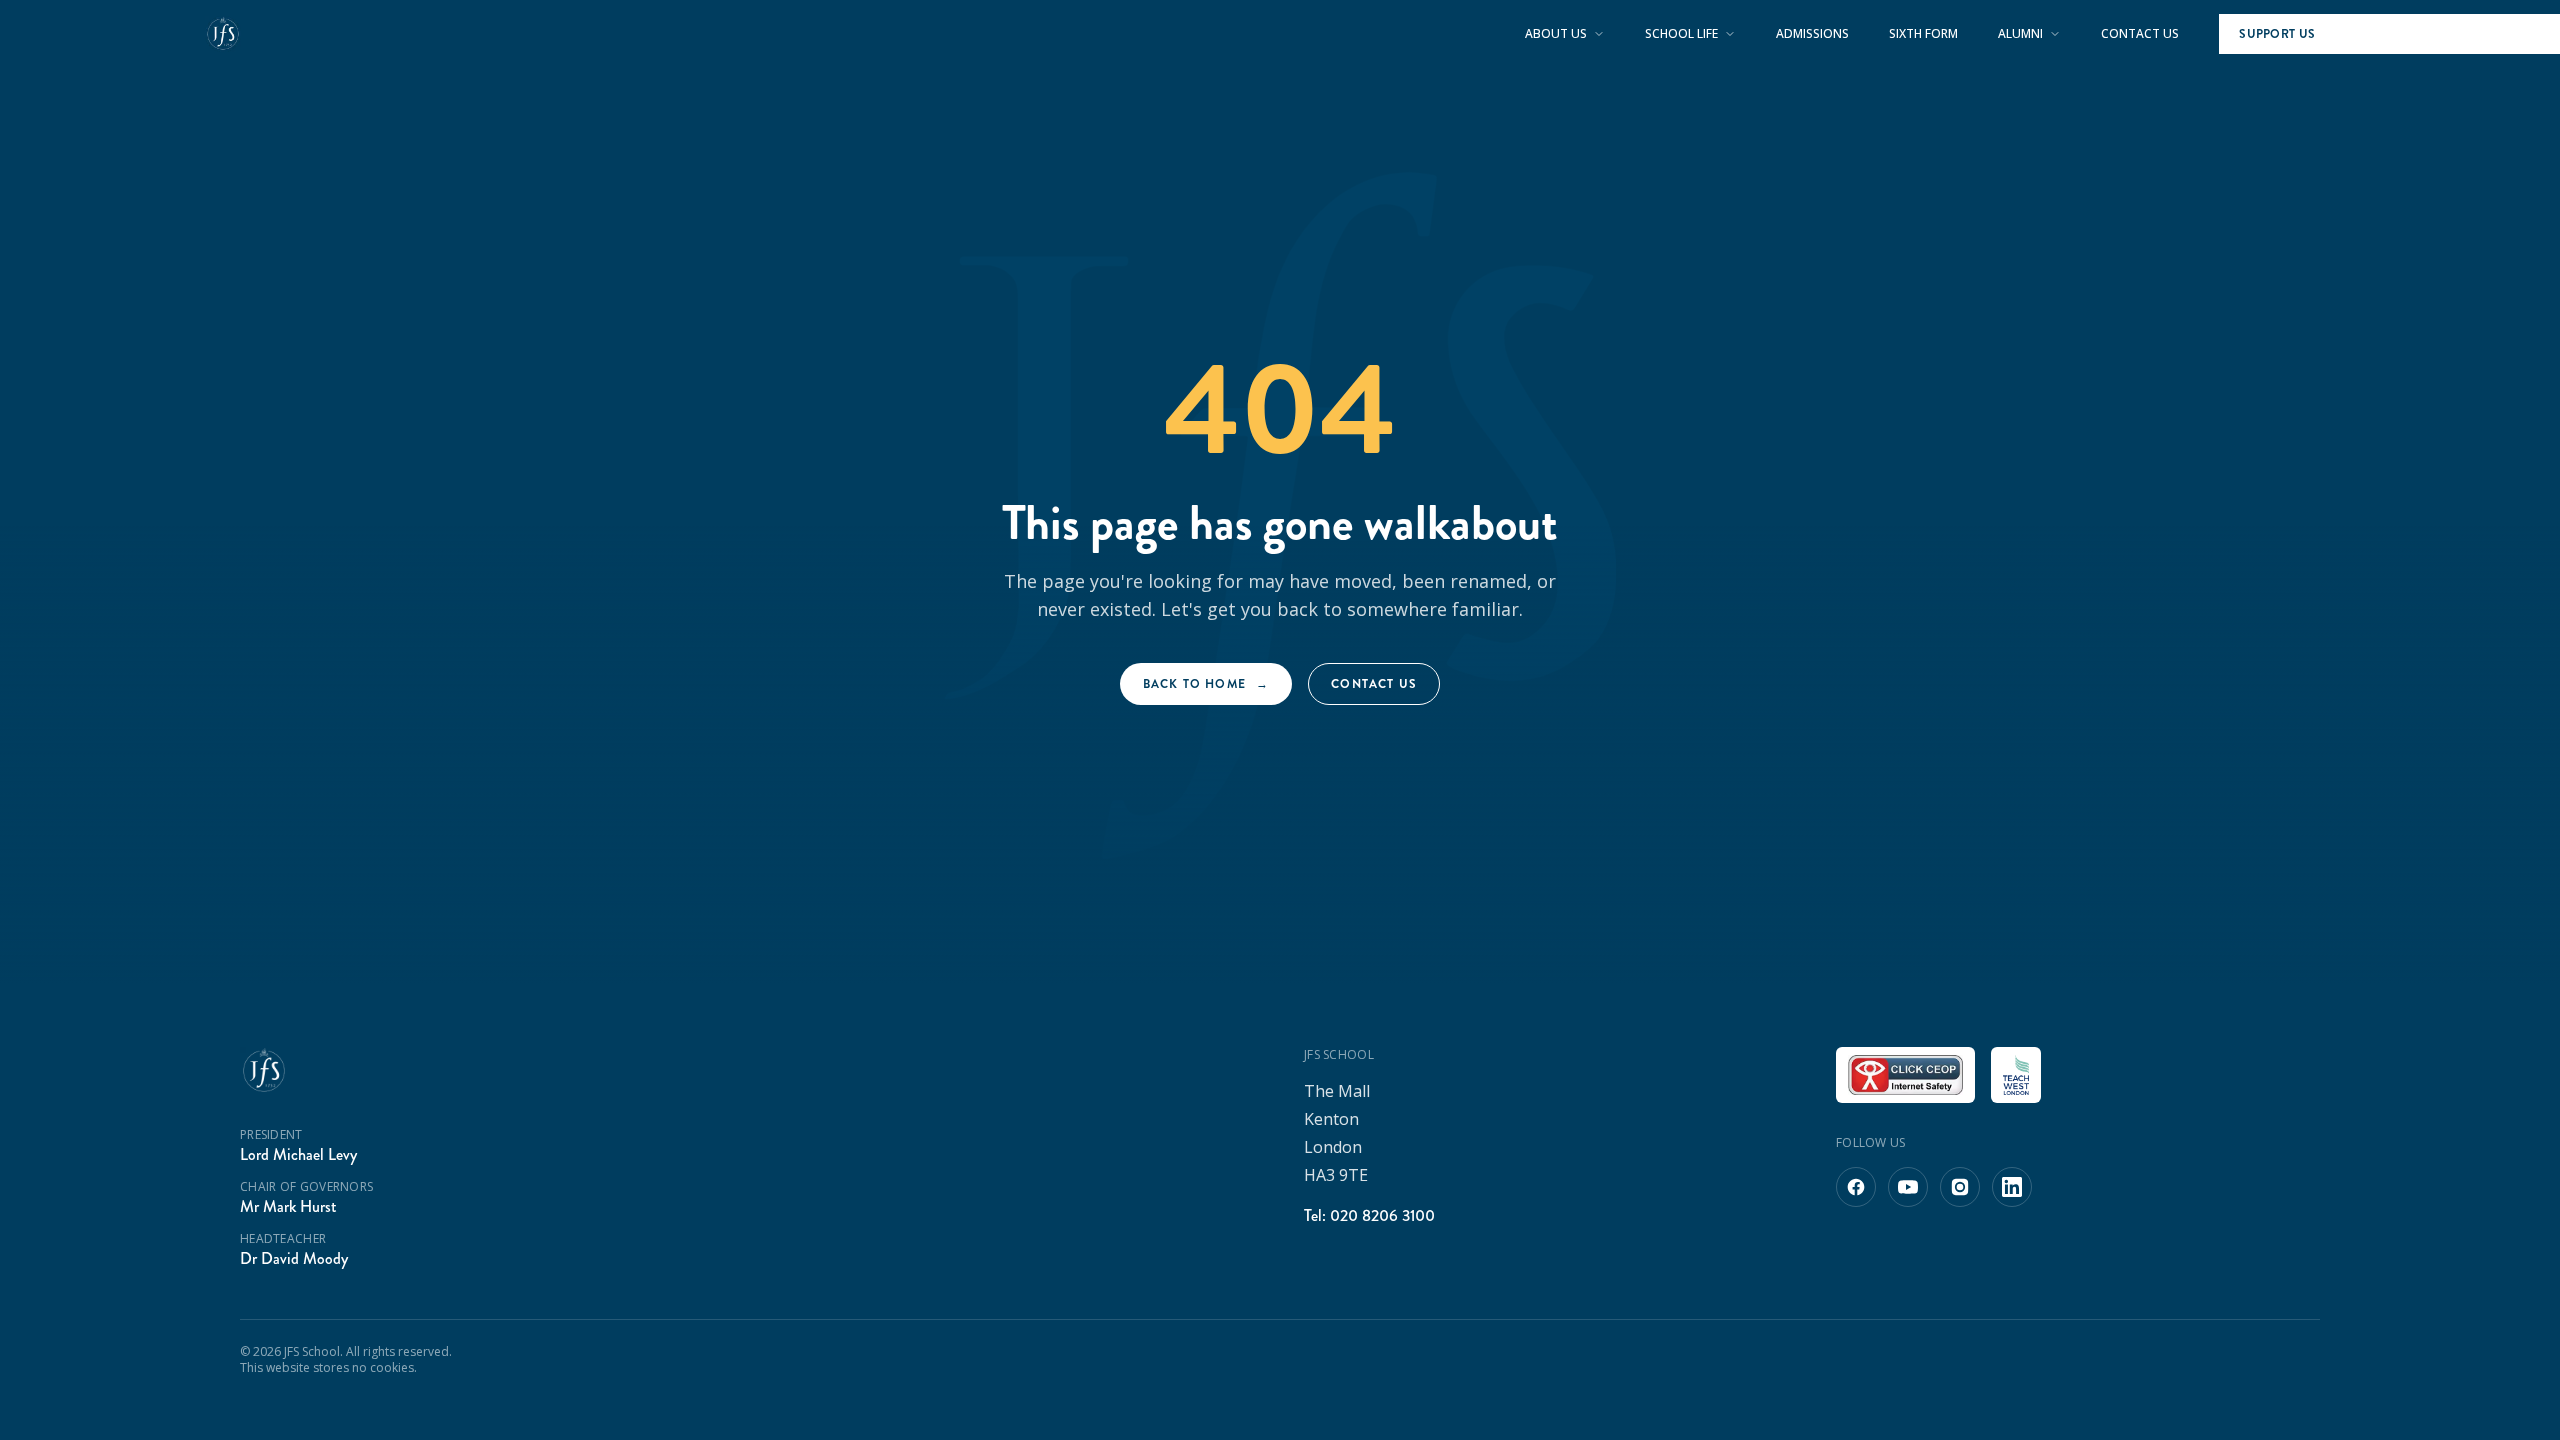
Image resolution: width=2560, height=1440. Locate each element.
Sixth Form (1923, 34)
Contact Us (2140, 34)
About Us (1556, 34)
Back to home (1206, 684)
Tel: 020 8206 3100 (1369, 1215)
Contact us (1374, 684)
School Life (1681, 34)
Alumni (2020, 34)
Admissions (1812, 34)
